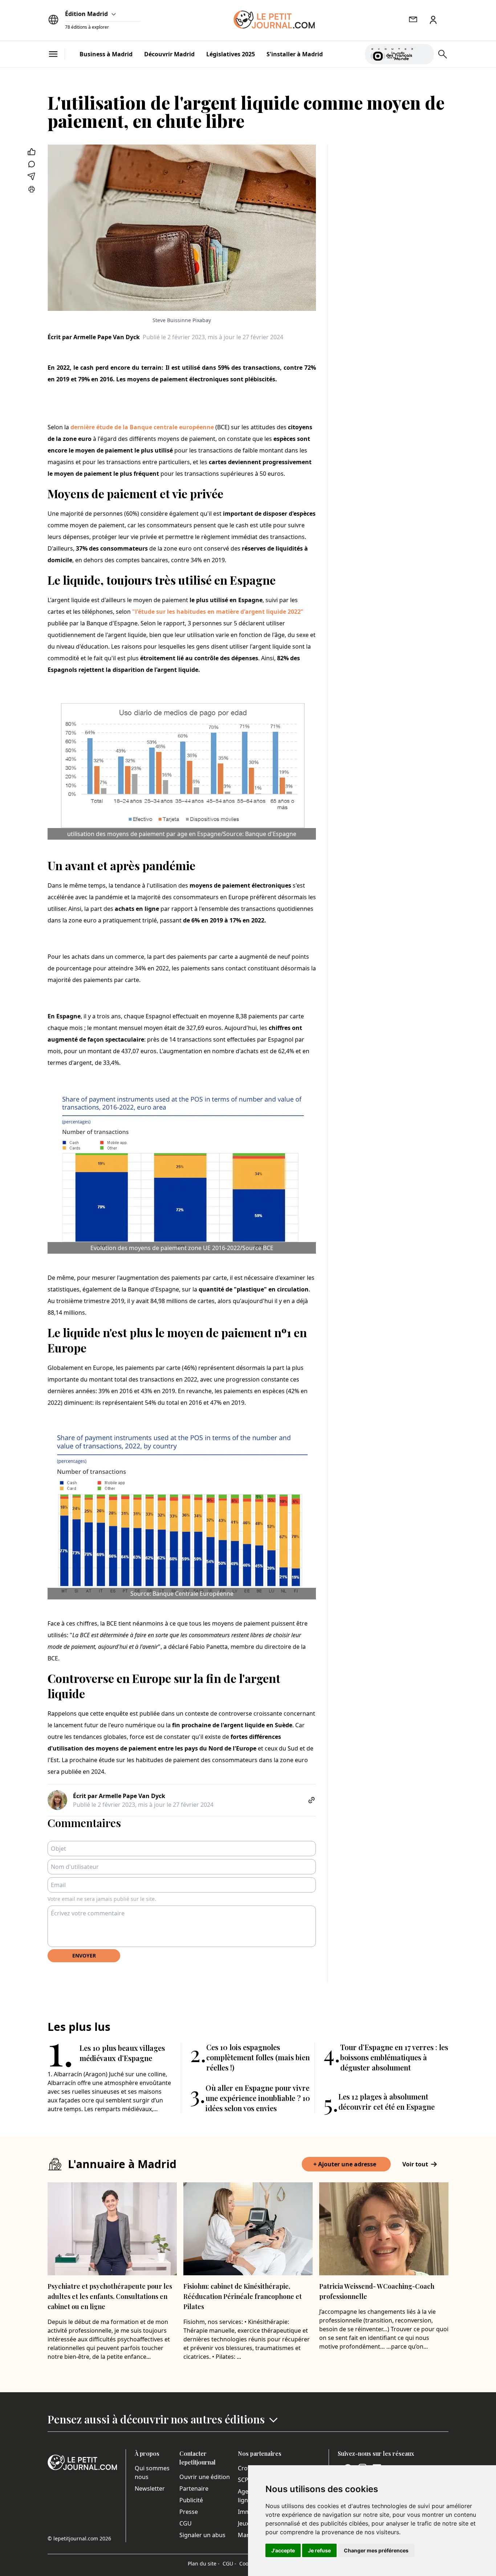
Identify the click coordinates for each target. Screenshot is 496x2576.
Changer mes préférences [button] (376, 2550)
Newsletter (150, 2488)
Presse (189, 2512)
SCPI (244, 2480)
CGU (186, 2523)
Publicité (191, 2500)
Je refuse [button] (319, 2550)
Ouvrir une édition (205, 2477)
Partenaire (194, 2488)
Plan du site (204, 2563)
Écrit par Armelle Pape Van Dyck (94, 337)
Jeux (243, 2523)
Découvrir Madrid (169, 54)
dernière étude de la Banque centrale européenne (142, 427)
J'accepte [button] (283, 2550)
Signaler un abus (202, 2535)
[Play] (424, 54)
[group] (424, 53)
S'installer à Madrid (295, 54)
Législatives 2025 (231, 54)
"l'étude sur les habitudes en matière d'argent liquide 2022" (218, 612)
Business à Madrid (106, 54)
